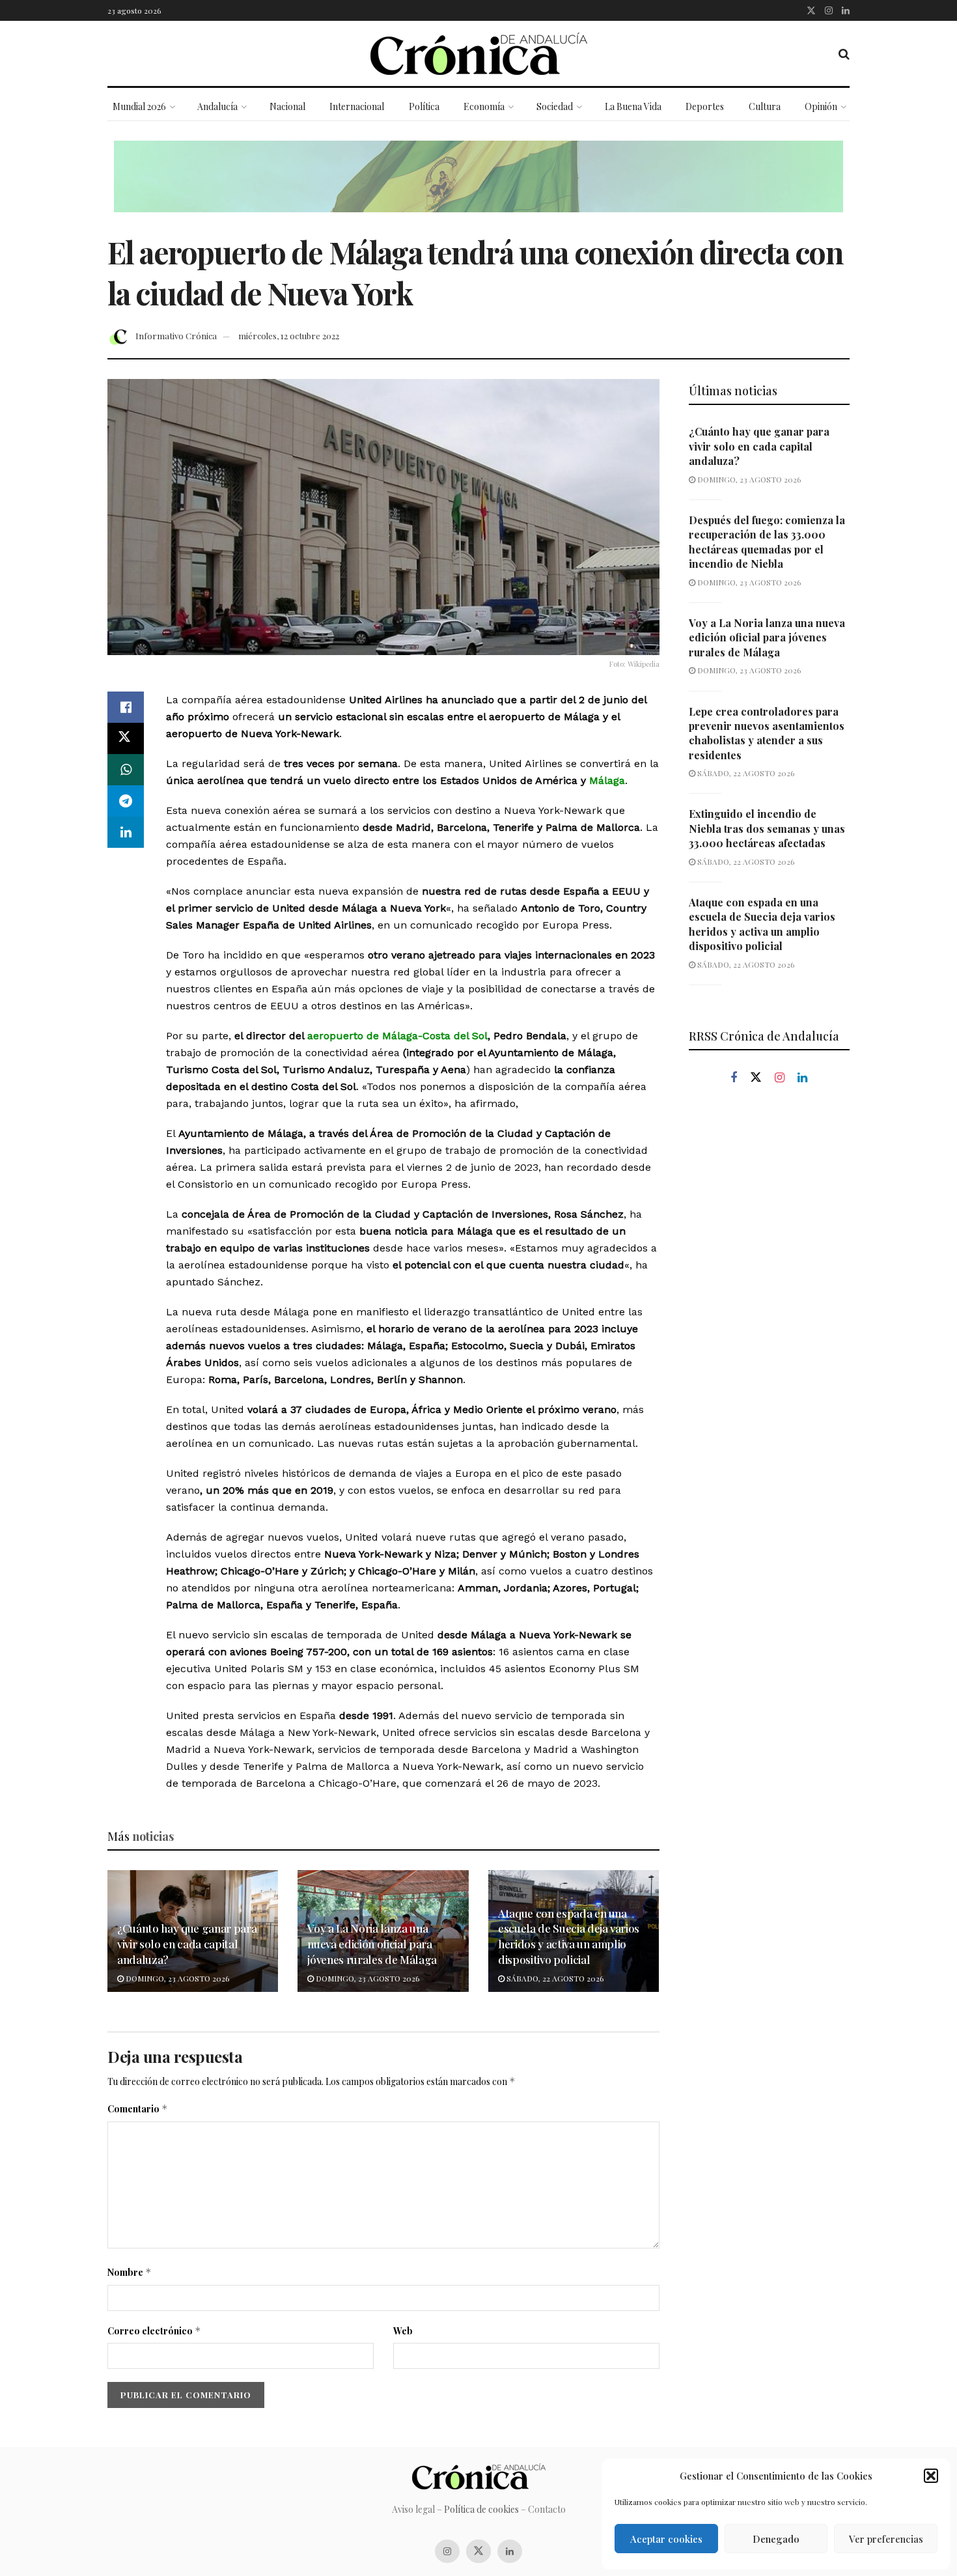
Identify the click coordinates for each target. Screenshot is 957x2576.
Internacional (357, 106)
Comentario (138, 2109)
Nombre (130, 2272)
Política (424, 106)
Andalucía (217, 106)
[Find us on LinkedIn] (846, 10)
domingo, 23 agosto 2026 (176, 1978)
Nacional (287, 106)
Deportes (705, 106)
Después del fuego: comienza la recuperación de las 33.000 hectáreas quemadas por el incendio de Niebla (767, 542)
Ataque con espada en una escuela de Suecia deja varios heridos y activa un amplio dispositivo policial (569, 1936)
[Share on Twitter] (126, 738)
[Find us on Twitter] (811, 10)
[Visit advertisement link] (478, 186)
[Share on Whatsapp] (126, 770)
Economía (484, 106)
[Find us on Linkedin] (802, 1078)
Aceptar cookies (666, 2539)
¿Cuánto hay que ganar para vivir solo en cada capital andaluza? (187, 1944)
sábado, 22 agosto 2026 (554, 1978)
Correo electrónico (154, 2331)
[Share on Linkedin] (126, 832)
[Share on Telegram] (126, 801)
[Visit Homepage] (479, 54)
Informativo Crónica (176, 336)
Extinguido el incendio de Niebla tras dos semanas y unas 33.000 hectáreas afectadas (767, 828)
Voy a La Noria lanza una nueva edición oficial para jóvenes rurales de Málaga (372, 1944)
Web (403, 2331)
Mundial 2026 (139, 106)
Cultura (765, 106)
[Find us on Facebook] (734, 1078)
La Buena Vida (633, 106)
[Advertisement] (770, 1317)
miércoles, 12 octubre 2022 (289, 336)
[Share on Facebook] (126, 707)
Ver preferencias (886, 2539)
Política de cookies (481, 2509)
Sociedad (555, 106)
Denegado (776, 2539)
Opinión (821, 106)
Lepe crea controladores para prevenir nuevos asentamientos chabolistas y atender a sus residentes (767, 733)
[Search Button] (844, 53)
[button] (931, 2476)
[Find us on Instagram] (829, 10)
